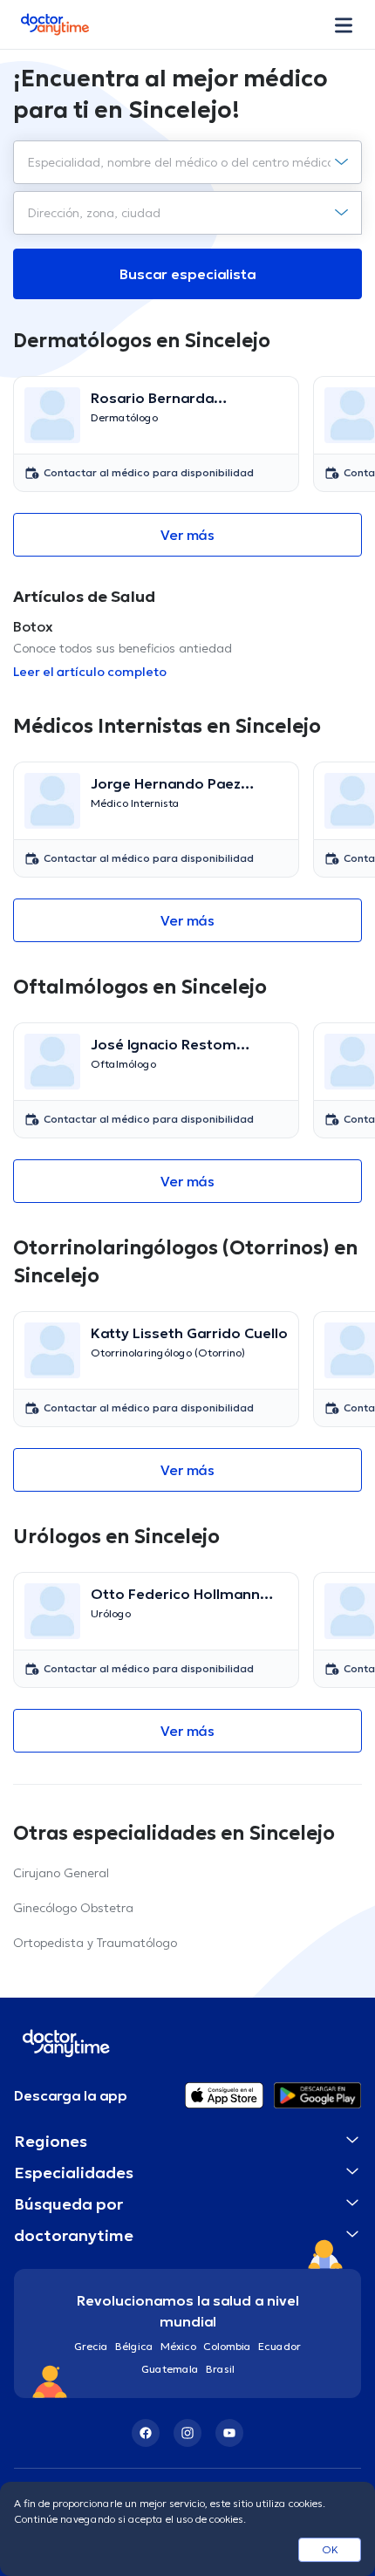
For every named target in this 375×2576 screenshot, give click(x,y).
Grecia (91, 2346)
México (178, 2346)
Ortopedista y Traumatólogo (95, 1943)
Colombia (227, 2346)
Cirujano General (61, 1873)
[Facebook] (146, 2433)
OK (330, 2549)
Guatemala (170, 2369)
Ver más (187, 535)
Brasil (220, 2369)
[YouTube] (229, 2433)
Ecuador (280, 2346)
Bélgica (134, 2346)
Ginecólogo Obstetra (73, 1908)
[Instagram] (187, 2433)
